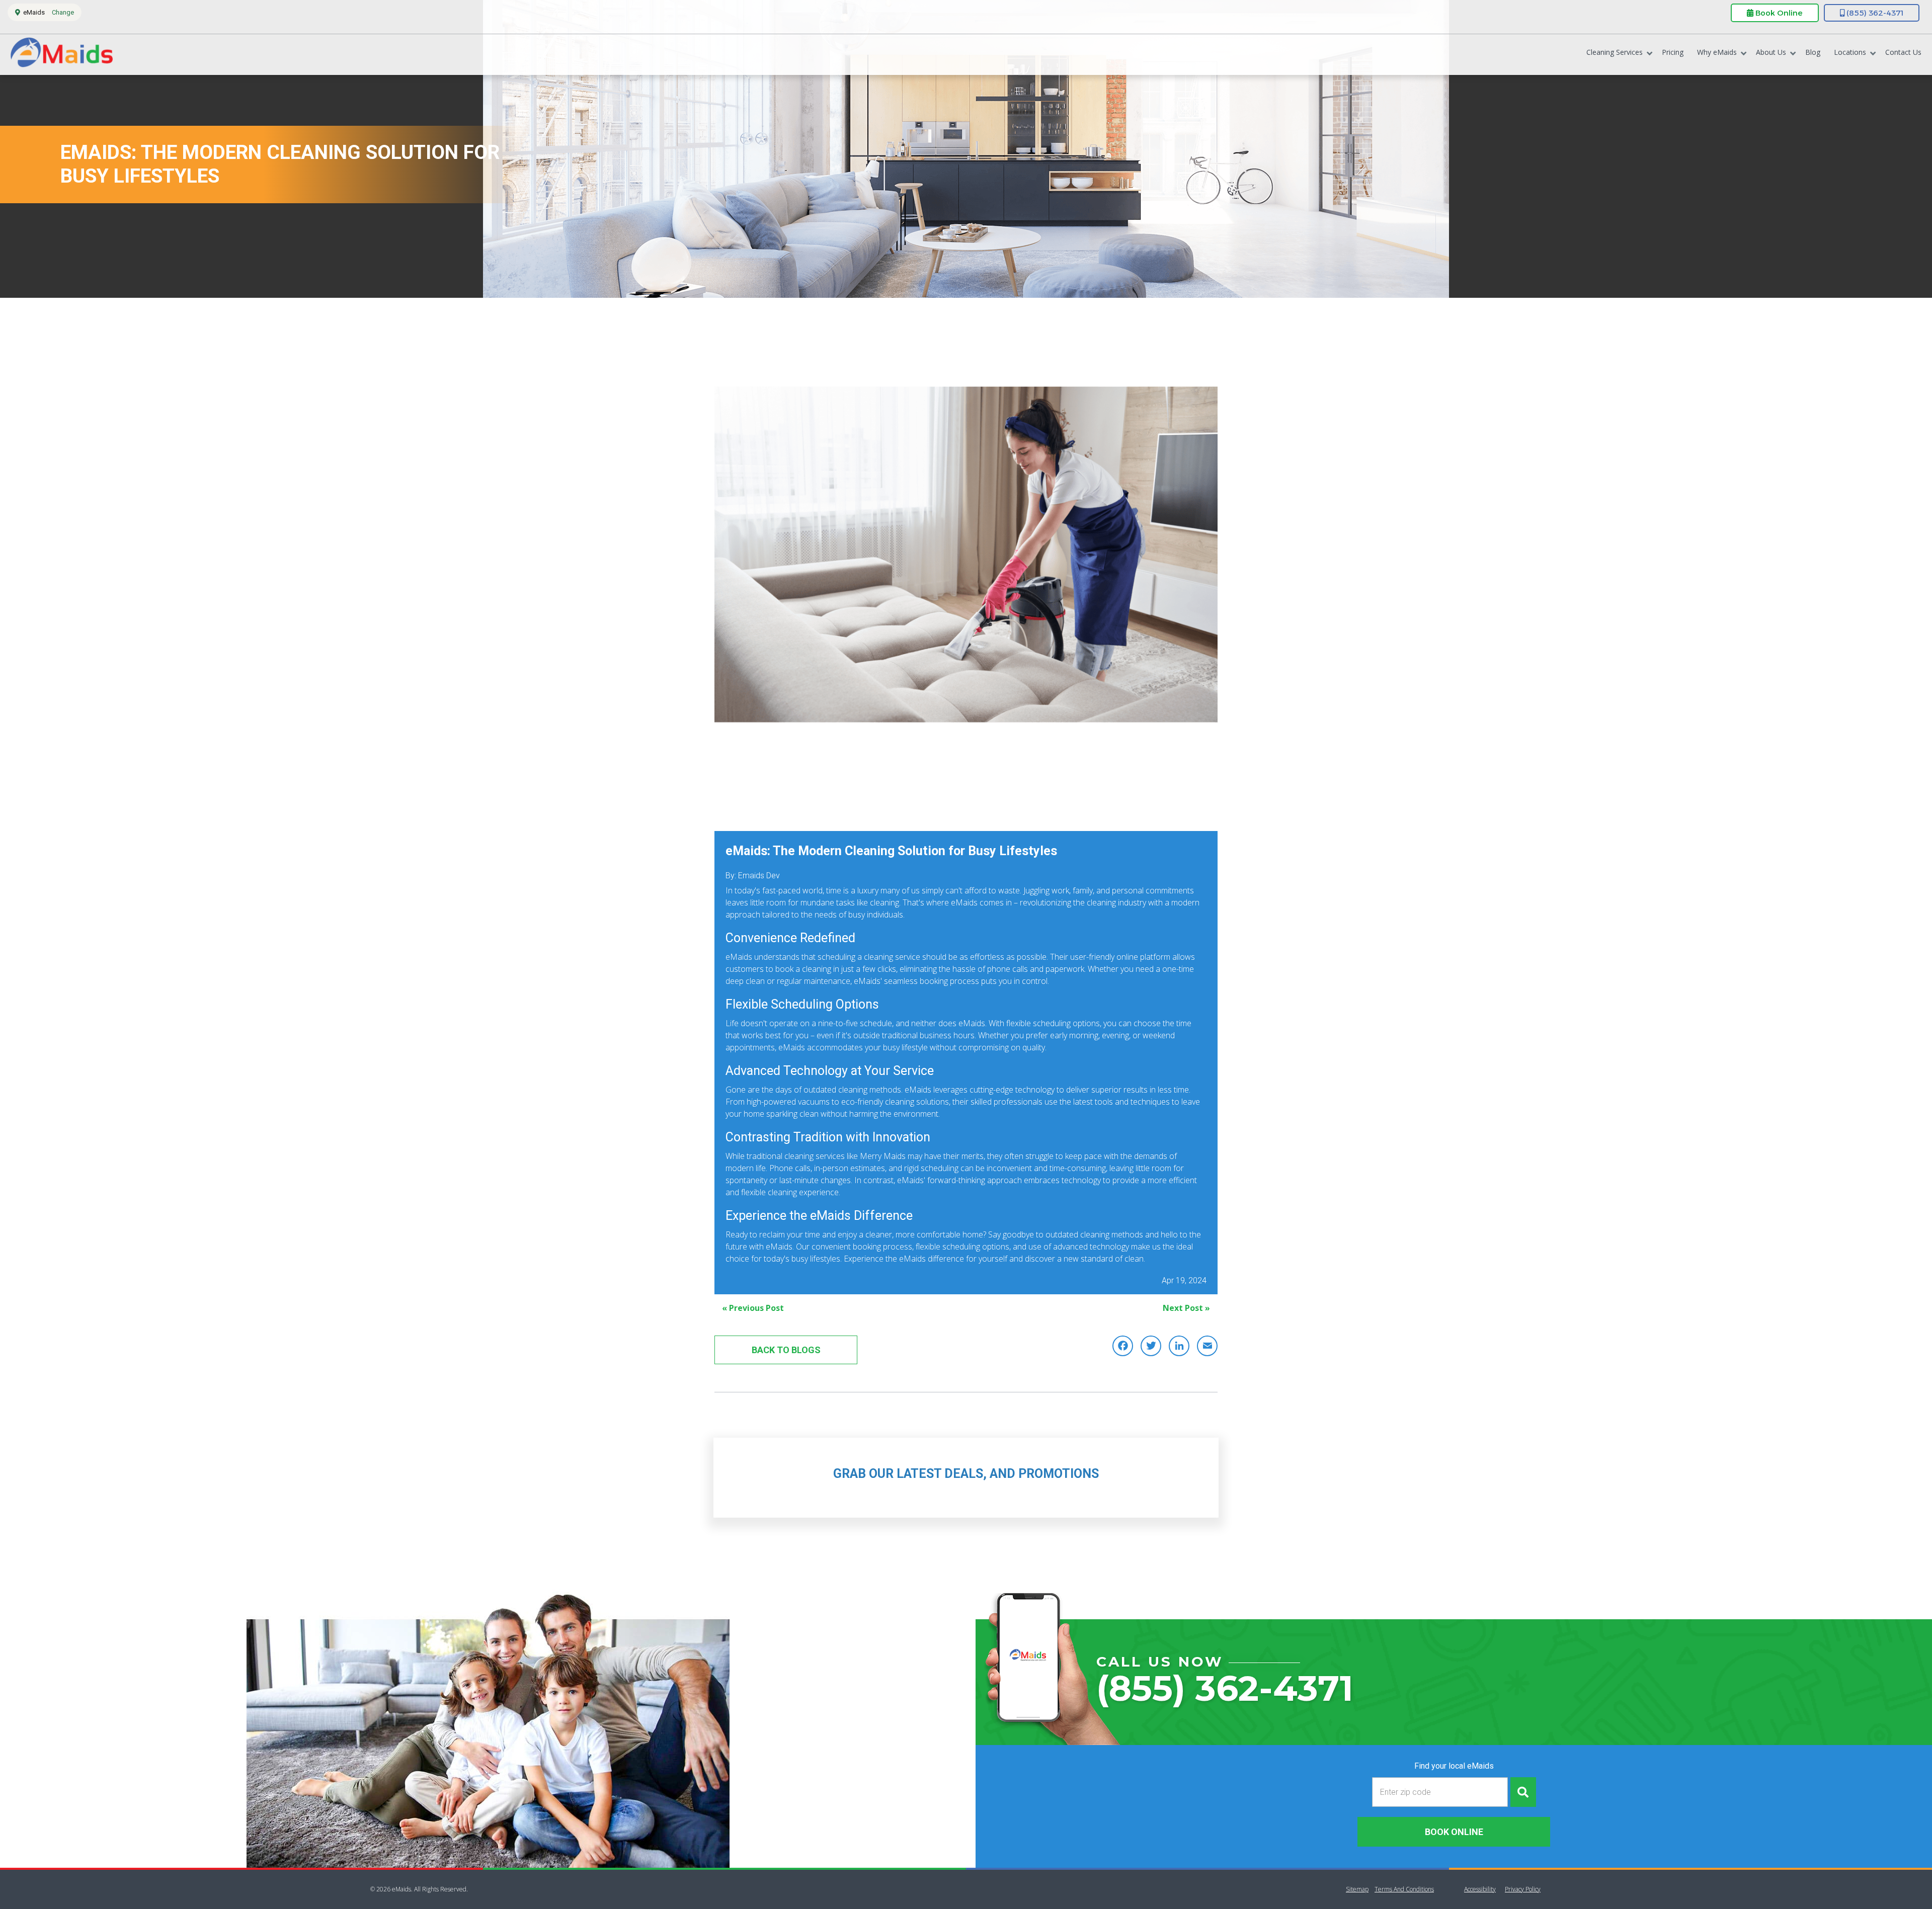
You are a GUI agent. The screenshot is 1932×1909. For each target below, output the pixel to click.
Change (63, 12)
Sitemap (1357, 1889)
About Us (1771, 52)
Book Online (1778, 13)
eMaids (61, 55)
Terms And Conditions (1404, 1889)
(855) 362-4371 (1874, 13)
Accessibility (1480, 1889)
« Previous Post (753, 1308)
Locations (1850, 52)
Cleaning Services (1615, 52)
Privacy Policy (1523, 1889)
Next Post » (1186, 1308)
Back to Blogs (786, 1350)
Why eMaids (1717, 52)
